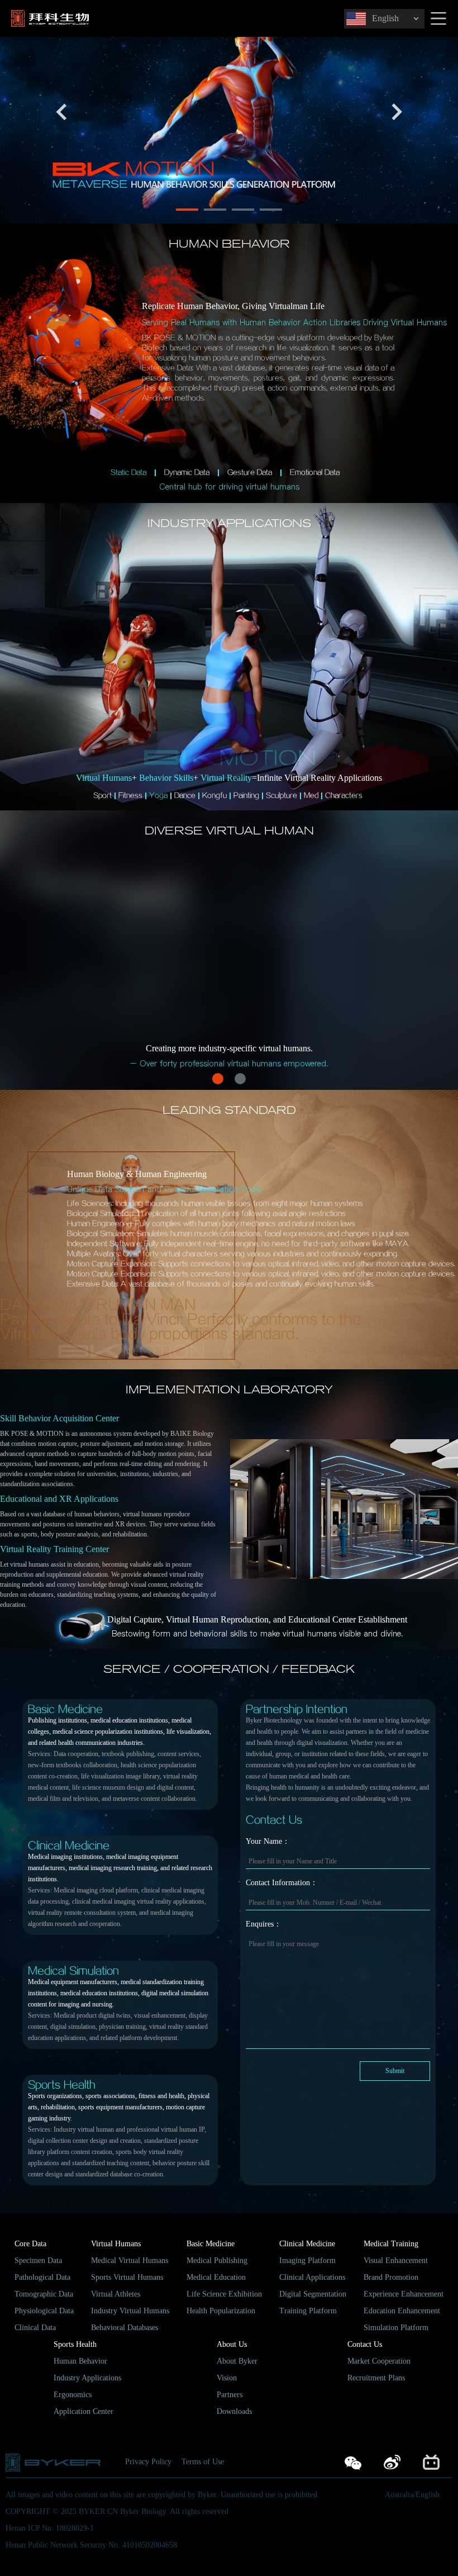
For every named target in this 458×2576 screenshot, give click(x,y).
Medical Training (391, 2244)
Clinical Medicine (307, 2244)
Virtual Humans (116, 2244)
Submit (395, 2071)
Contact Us (365, 2344)
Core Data (30, 2244)
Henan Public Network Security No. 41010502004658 (91, 2545)
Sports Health (75, 2344)
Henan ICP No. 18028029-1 (50, 2528)
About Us (232, 2344)
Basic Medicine (211, 2244)
